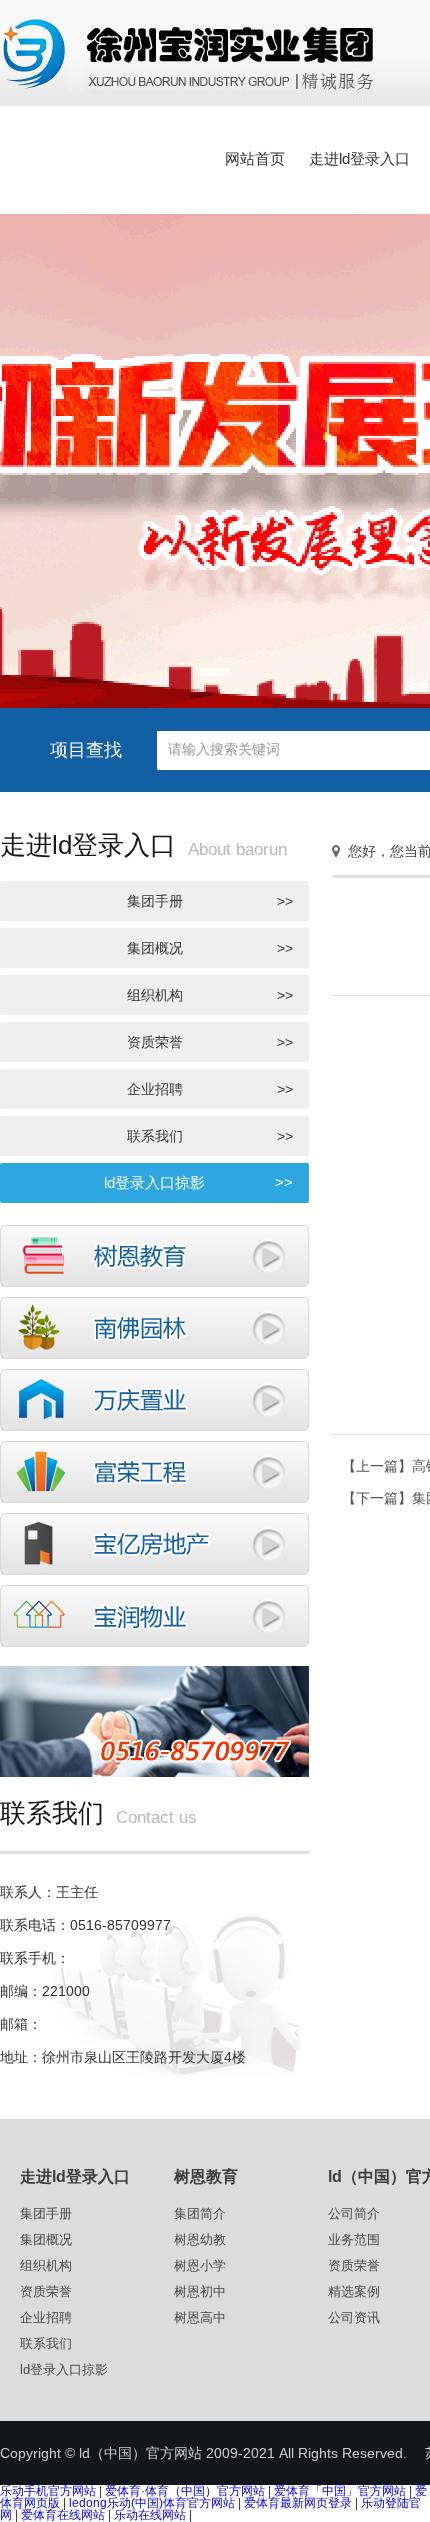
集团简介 (200, 2213)
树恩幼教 (200, 2239)
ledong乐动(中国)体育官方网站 (152, 2503)
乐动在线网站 (150, 2515)
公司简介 (354, 2213)
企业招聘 (210, 1089)
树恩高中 (200, 2317)
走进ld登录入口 (359, 158)
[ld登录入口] (154, 1470)
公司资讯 (354, 2317)
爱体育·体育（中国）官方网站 (185, 2491)
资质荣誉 (210, 1042)
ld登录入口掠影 (198, 1182)
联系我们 (210, 1136)
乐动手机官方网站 (48, 2491)
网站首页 (255, 158)
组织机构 (210, 995)
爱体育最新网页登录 (298, 2503)
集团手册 (210, 901)
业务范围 (354, 2239)
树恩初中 (200, 2291)
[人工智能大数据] (154, 1542)
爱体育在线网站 (63, 2515)
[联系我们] (154, 1719)
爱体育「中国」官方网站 (340, 2491)
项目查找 (86, 750)
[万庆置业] (154, 1398)
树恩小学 (200, 2265)
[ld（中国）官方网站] (189, 52)
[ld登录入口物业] (154, 1614)
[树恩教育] (154, 1254)
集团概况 (210, 948)
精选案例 (354, 2291)
